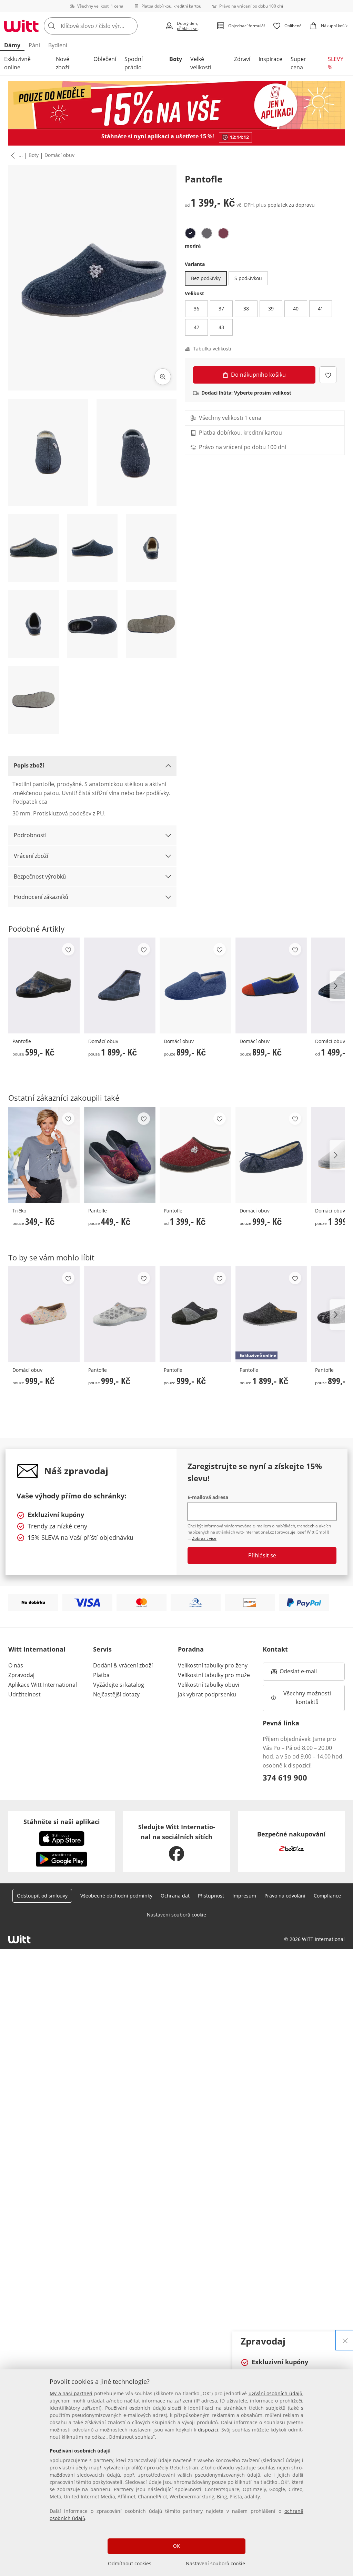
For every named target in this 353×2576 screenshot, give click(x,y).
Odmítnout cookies (130, 2563)
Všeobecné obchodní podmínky (116, 1896)
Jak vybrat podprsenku (207, 1694)
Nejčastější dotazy (116, 1694)
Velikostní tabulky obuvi (209, 1685)
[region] (176, 2473)
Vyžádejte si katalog (119, 1685)
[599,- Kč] (44, 985)
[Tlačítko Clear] (130, 26)
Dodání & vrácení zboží (123, 1665)
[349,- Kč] (44, 1155)
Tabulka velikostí (212, 349)
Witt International (37, 1649)
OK (176, 2546)
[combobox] (102, 26)
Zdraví (242, 59)
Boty (176, 59)
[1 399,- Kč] (195, 1155)
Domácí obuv (59, 155)
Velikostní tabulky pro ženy (213, 1665)
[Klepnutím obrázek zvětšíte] (163, 377)
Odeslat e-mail (307, 1673)
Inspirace (270, 59)
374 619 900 (285, 1777)
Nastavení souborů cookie (215, 2563)
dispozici (208, 2430)
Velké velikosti (201, 63)
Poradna (191, 1649)
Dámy (12, 45)
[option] (190, 233)
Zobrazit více (204, 1538)
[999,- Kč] (271, 1155)
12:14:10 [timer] (239, 137)
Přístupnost (211, 1896)
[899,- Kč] (195, 985)
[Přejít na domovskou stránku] (21, 26)
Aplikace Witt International (43, 1685)
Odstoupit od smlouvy (42, 1896)
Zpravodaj (21, 1675)
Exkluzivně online (17, 63)
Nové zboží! (63, 63)
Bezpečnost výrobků (40, 876)
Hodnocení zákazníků (41, 897)
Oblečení (105, 59)
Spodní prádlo (134, 63)
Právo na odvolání (285, 1896)
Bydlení (58, 45)
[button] (11, 156)
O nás (16, 1665)
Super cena (298, 63)
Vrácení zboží (31, 856)
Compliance (327, 1896)
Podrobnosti (30, 835)
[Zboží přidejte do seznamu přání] (328, 375)
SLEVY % (336, 63)
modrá (193, 246)
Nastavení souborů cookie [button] (176, 1915)
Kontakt (275, 1649)
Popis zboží (29, 765)
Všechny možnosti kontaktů (308, 1698)
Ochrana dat (175, 1896)
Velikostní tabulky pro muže (214, 1675)
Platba (101, 1675)
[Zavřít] (345, 2340)
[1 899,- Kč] (120, 985)
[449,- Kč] (120, 1155)
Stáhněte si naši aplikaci (62, 1822)
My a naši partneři (71, 2393)
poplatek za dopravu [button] (291, 205)
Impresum (244, 1896)
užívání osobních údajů (275, 2393)
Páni (34, 45)
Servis (102, 1649)
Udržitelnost (24, 1694)
